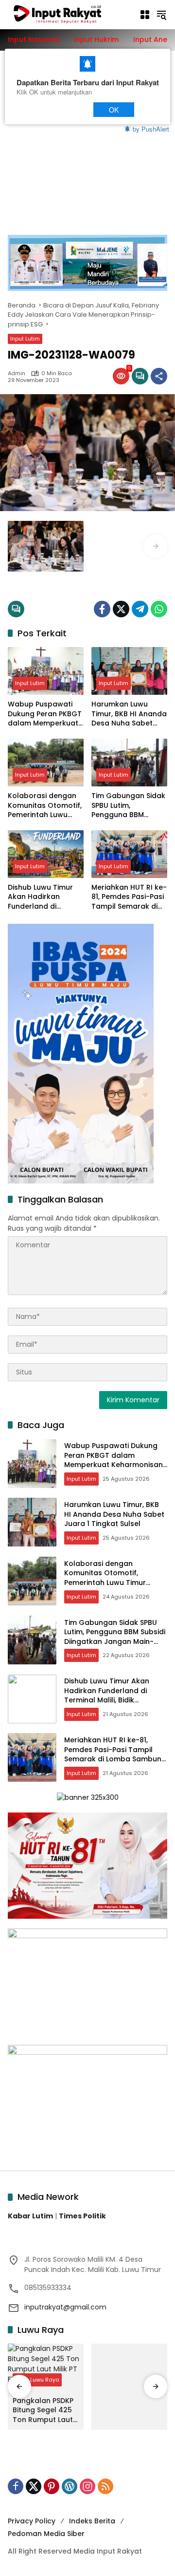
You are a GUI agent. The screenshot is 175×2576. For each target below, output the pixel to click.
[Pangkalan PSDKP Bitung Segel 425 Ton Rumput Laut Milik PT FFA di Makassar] (46, 2367)
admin (17, 373)
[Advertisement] (87, 163)
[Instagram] (87, 2486)
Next (66, 109)
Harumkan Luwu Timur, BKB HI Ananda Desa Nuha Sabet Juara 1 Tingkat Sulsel (129, 714)
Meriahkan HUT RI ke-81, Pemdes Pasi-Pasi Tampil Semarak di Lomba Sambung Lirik (129, 897)
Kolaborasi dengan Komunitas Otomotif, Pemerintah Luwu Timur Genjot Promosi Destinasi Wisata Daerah (45, 806)
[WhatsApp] (159, 609)
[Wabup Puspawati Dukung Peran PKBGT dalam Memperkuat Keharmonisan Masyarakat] (46, 671)
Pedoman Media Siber (46, 2534)
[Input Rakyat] (69, 14)
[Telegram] (140, 609)
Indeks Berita (92, 2521)
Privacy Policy (32, 2521)
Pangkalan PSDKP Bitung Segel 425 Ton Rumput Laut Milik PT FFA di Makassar (43, 2411)
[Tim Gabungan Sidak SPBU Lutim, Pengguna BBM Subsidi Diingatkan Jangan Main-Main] (129, 763)
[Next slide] (156, 546)
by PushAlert (151, 128)
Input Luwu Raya (37, 2380)
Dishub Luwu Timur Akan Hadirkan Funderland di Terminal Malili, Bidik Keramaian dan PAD (43, 897)
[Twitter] (121, 609)
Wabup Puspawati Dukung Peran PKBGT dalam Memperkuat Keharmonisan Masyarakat (45, 714)
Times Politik (82, 2216)
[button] (161, 15)
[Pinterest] (52, 2486)
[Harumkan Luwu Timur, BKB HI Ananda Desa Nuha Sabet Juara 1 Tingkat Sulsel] (129, 671)
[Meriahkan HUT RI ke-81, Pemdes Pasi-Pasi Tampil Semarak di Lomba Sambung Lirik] (129, 854)
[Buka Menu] (145, 15)
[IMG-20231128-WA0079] (46, 546)
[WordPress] (70, 2486)
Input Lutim (25, 339)
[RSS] (105, 2486)
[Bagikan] (159, 376)
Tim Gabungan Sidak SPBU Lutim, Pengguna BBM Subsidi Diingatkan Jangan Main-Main (128, 806)
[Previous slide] (19, 546)
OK (114, 109)
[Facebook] (102, 609)
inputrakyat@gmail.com (65, 2307)
